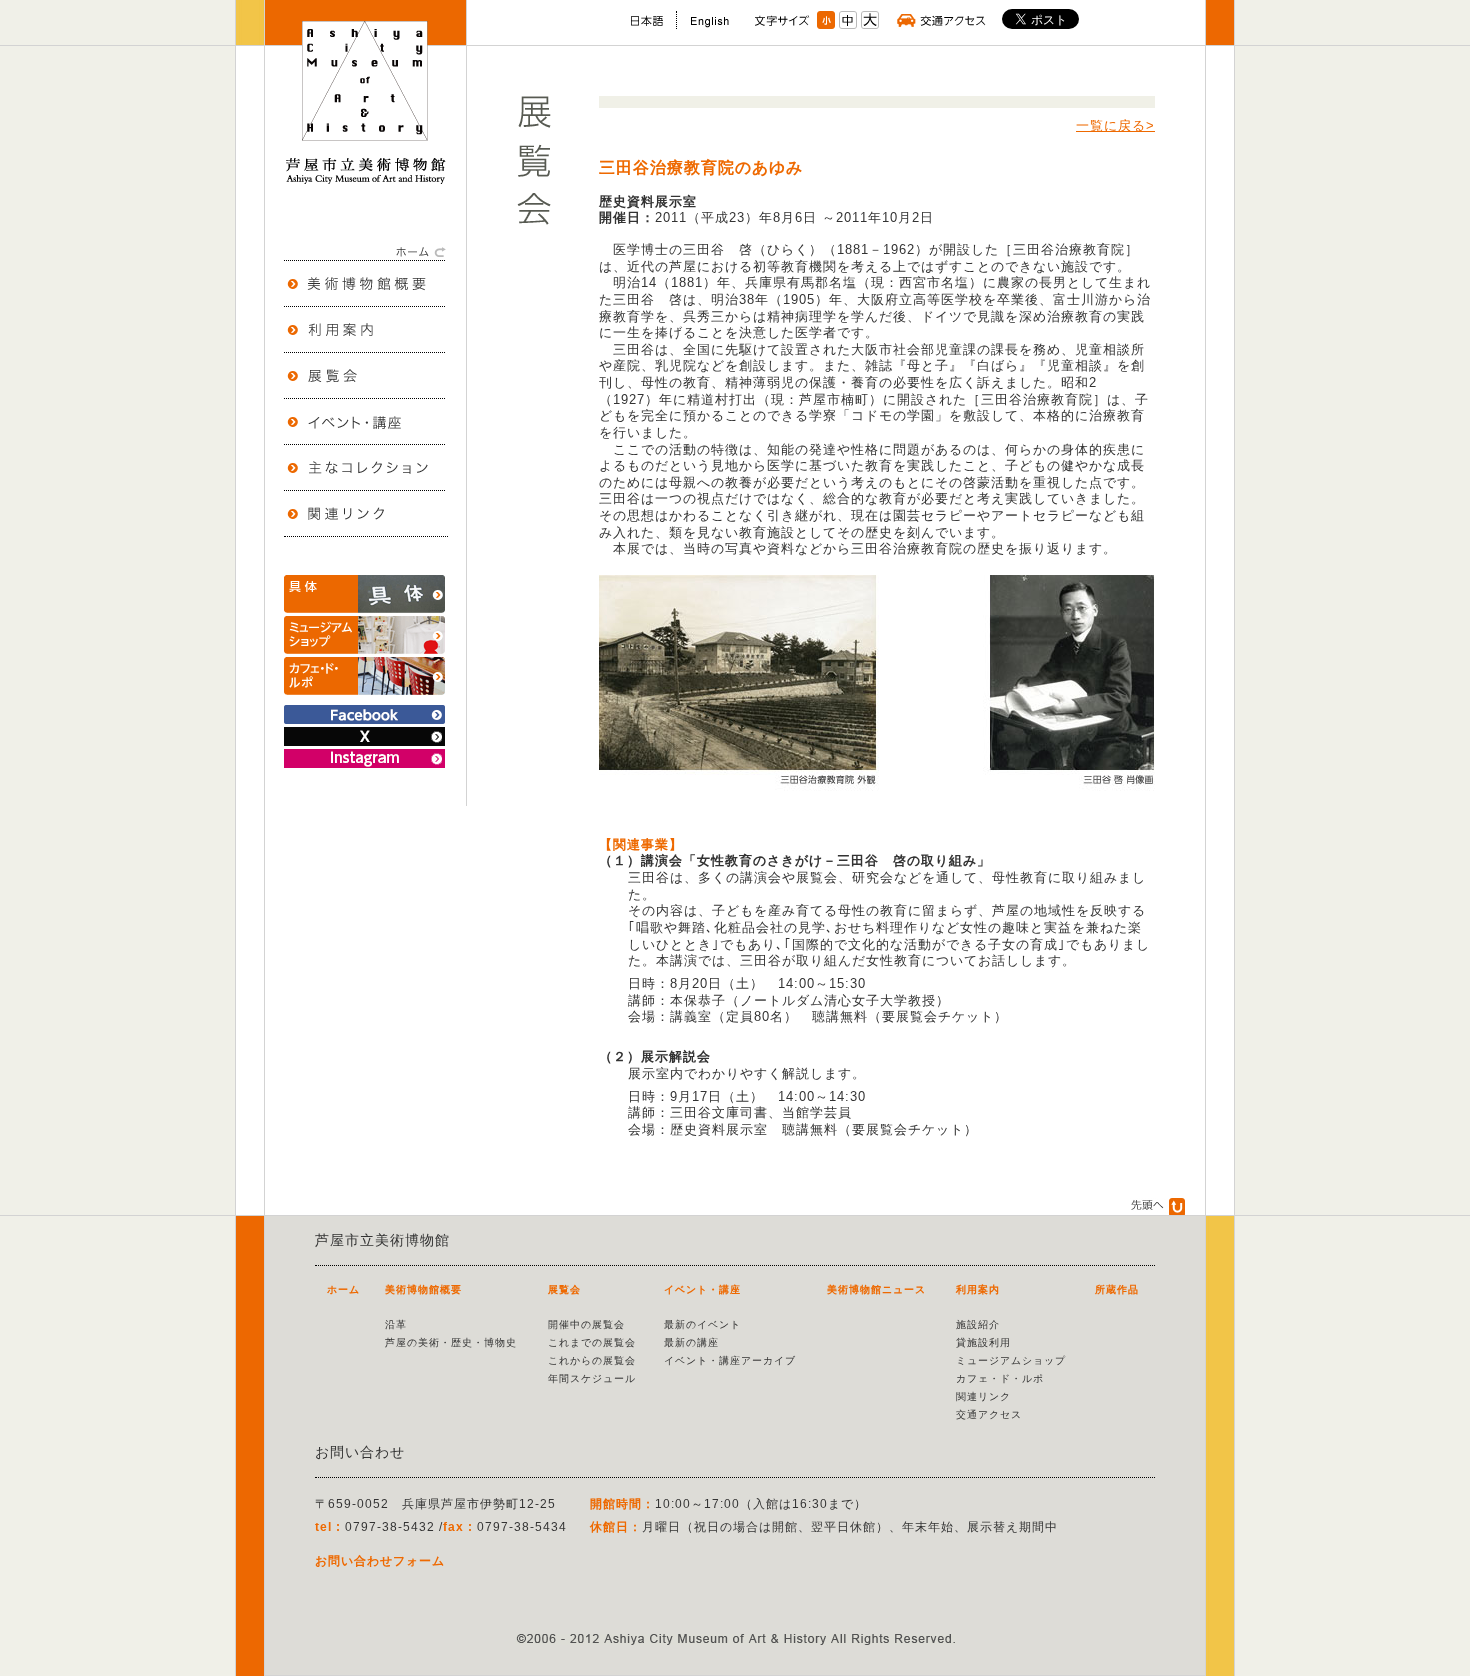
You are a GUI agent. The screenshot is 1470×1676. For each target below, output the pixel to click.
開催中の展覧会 (586, 1324)
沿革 (396, 1324)
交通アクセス (989, 1414)
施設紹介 (978, 1324)
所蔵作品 (1117, 1289)
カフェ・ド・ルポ (1000, 1378)
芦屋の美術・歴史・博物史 (451, 1342)
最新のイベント (702, 1324)
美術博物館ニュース (876, 1289)
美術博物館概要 (423, 1289)
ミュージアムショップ (1011, 1360)
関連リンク (983, 1396)
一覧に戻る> (1115, 125)
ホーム (343, 1289)
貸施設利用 (983, 1342)
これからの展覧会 (592, 1360)
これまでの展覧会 (592, 1342)
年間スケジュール (592, 1378)
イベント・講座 (702, 1289)
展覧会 (564, 1289)
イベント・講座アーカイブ (730, 1360)
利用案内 (978, 1289)
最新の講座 (691, 1342)
